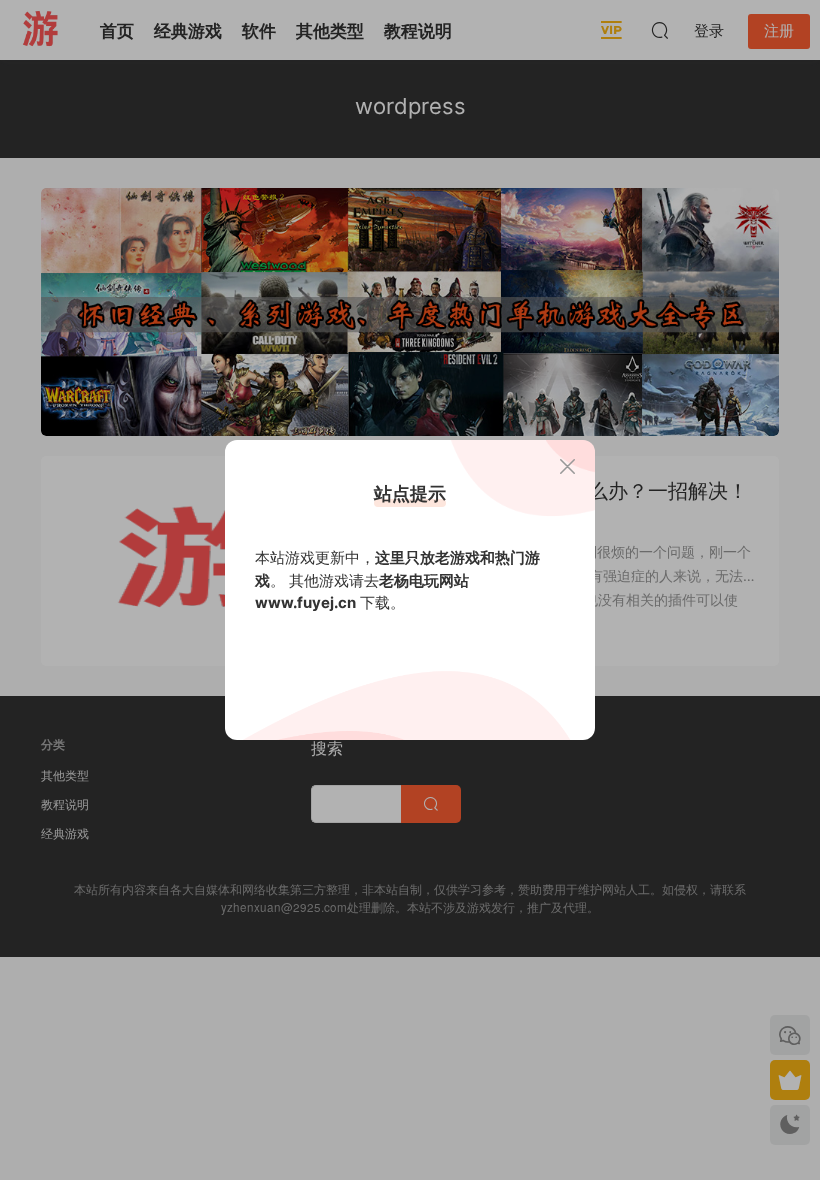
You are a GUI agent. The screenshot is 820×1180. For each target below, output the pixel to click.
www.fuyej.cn (305, 602)
